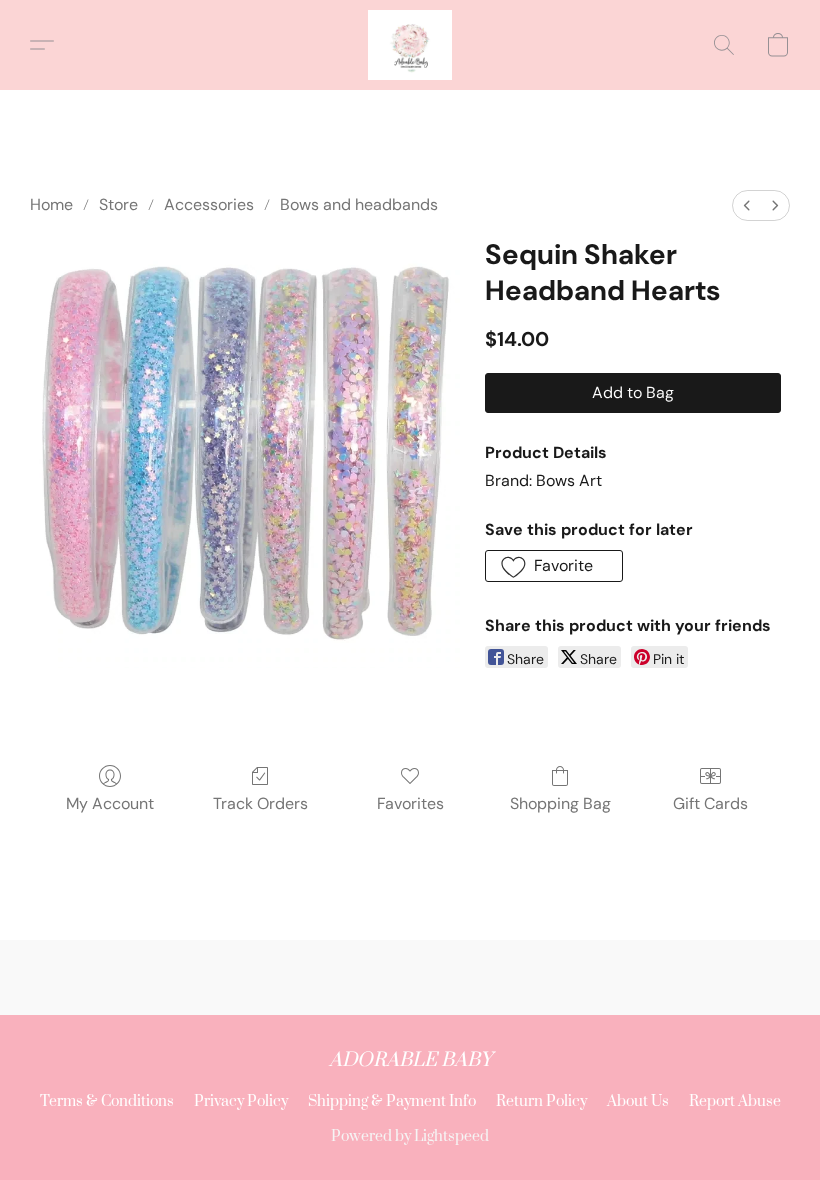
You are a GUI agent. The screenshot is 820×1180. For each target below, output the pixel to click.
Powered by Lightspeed (410, 1136)
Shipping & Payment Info (392, 1101)
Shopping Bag (560, 803)
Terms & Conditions (107, 1101)
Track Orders (260, 803)
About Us (638, 1101)
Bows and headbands (359, 204)
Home (51, 204)
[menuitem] (747, 205)
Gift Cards (710, 803)
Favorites (410, 803)
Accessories (209, 204)
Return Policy (541, 1101)
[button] (410, 45)
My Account (110, 803)
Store (118, 204)
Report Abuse (735, 1101)
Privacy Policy (241, 1101)
